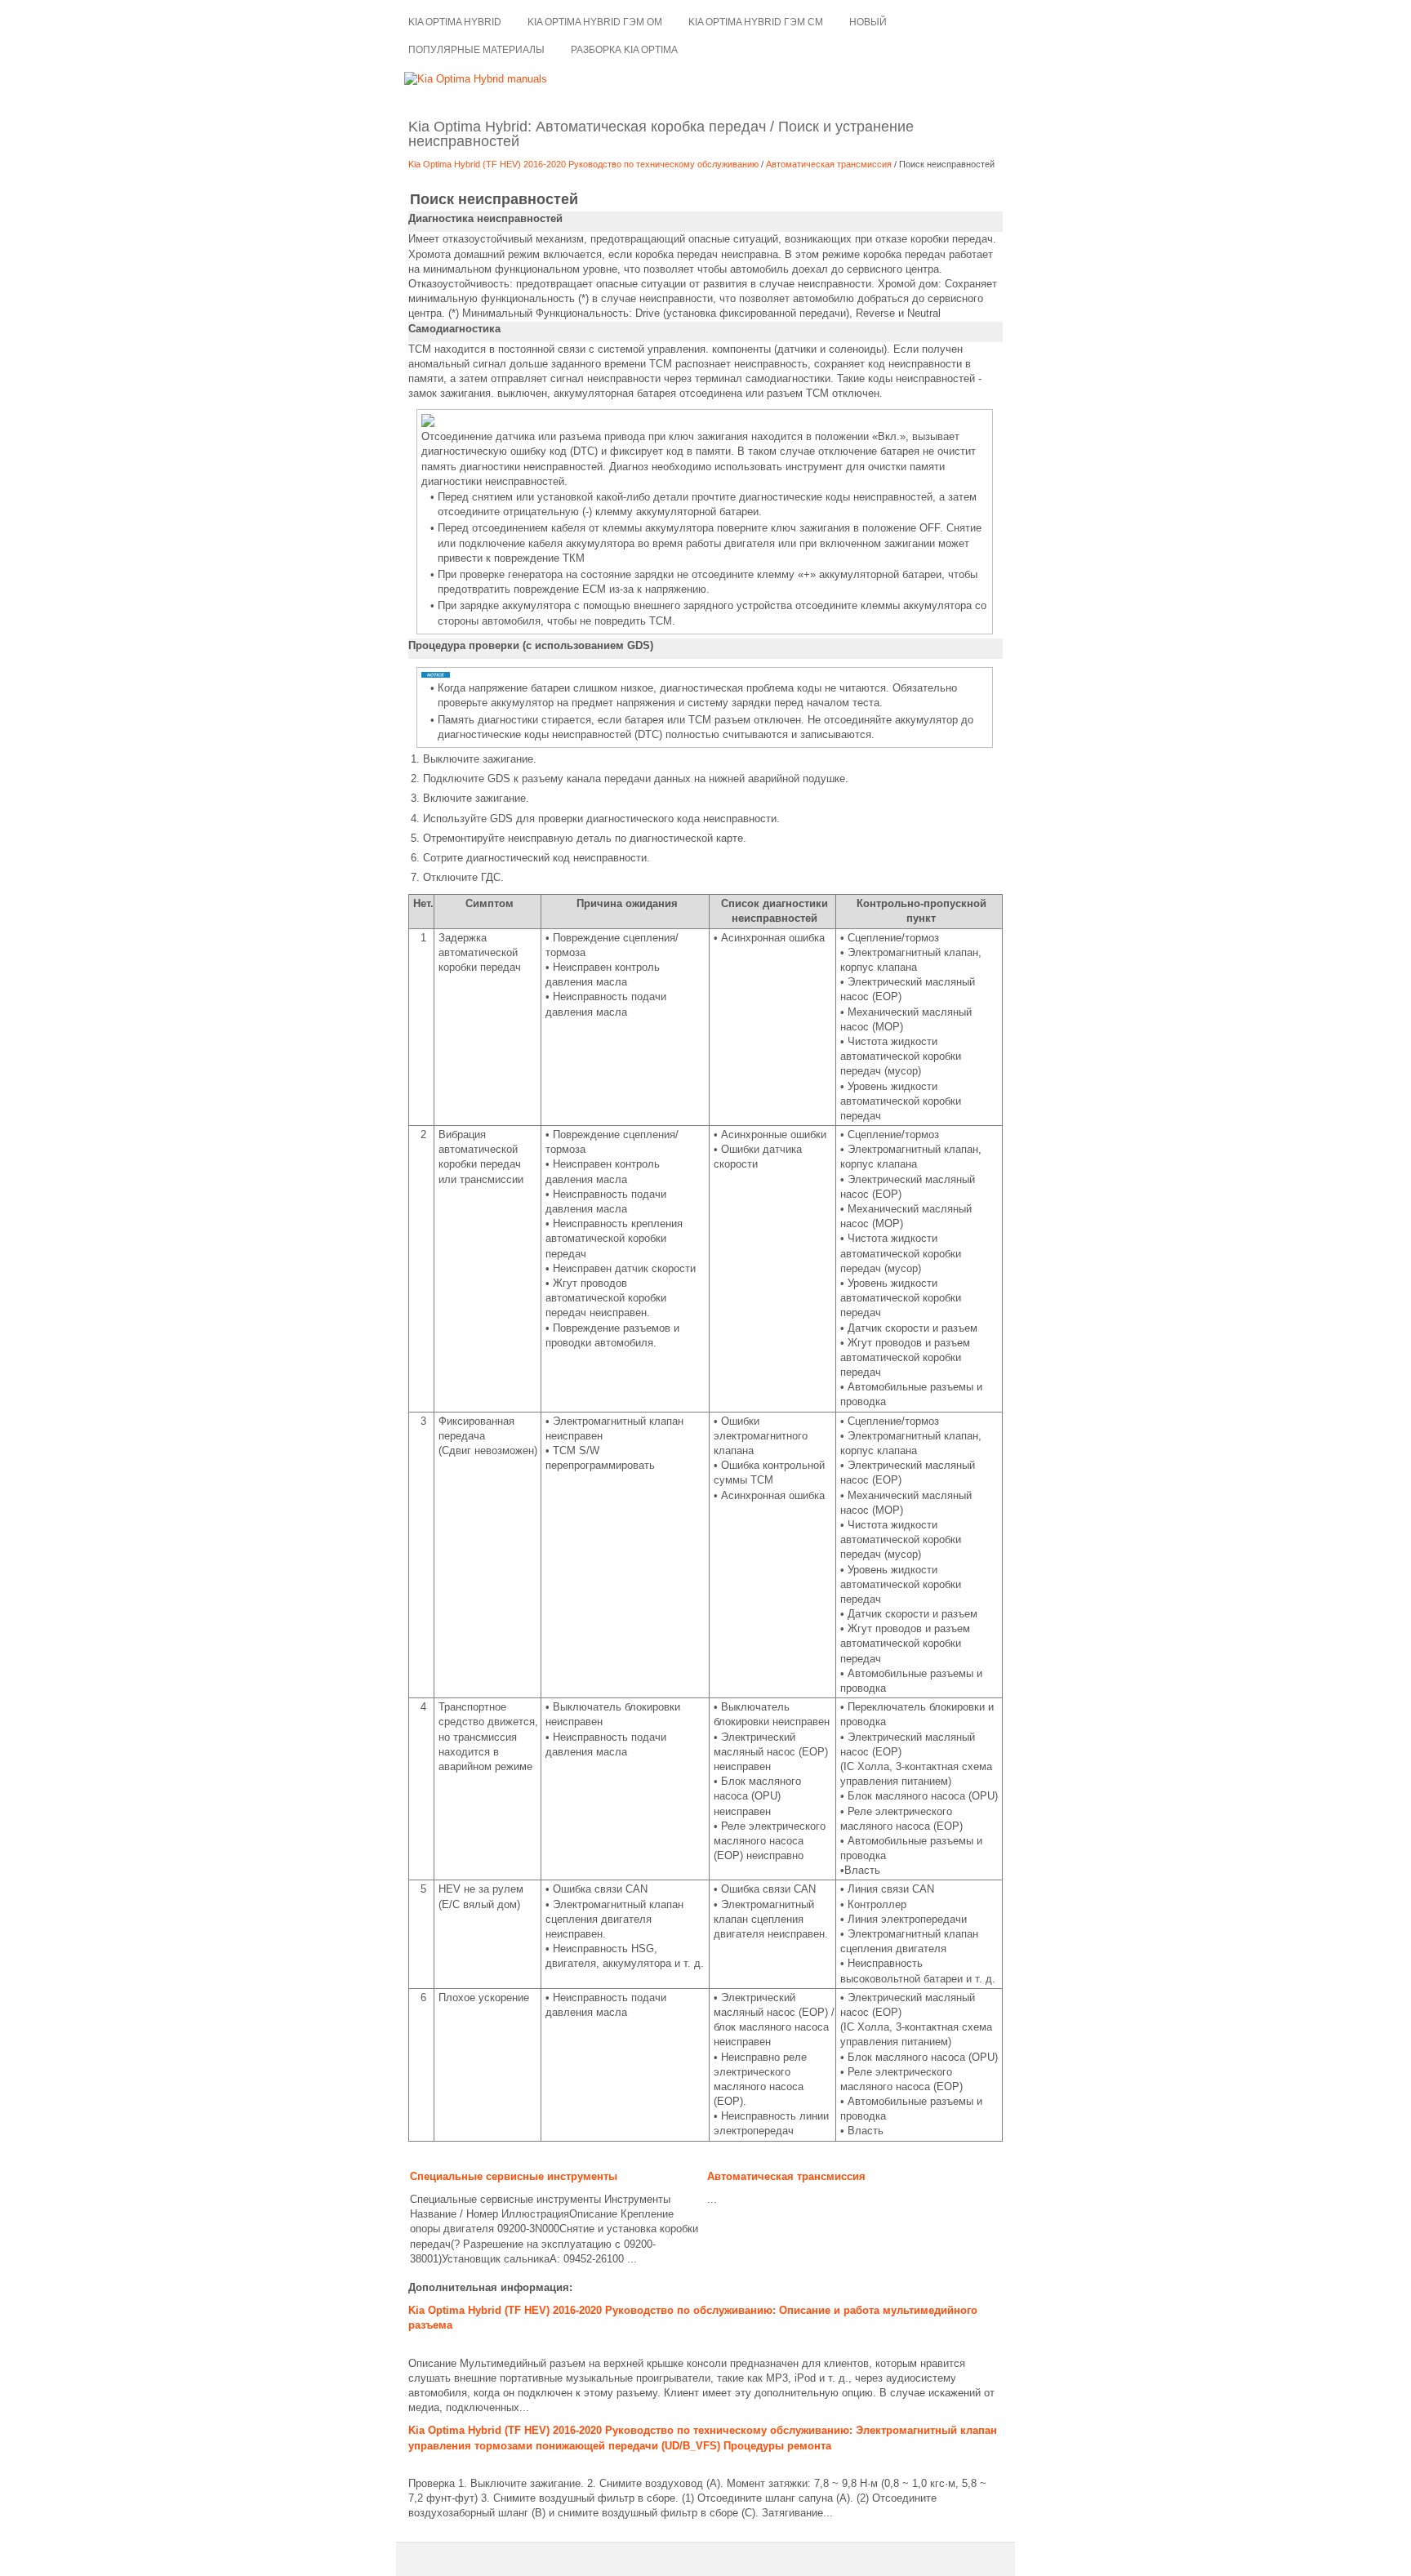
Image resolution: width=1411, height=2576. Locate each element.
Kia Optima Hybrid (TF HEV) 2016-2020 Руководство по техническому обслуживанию (585, 164)
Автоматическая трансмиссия (830, 164)
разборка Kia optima (624, 50)
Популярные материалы (476, 50)
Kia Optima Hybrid (455, 22)
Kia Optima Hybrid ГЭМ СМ (756, 22)
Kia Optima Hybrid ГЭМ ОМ (595, 22)
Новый (868, 22)
